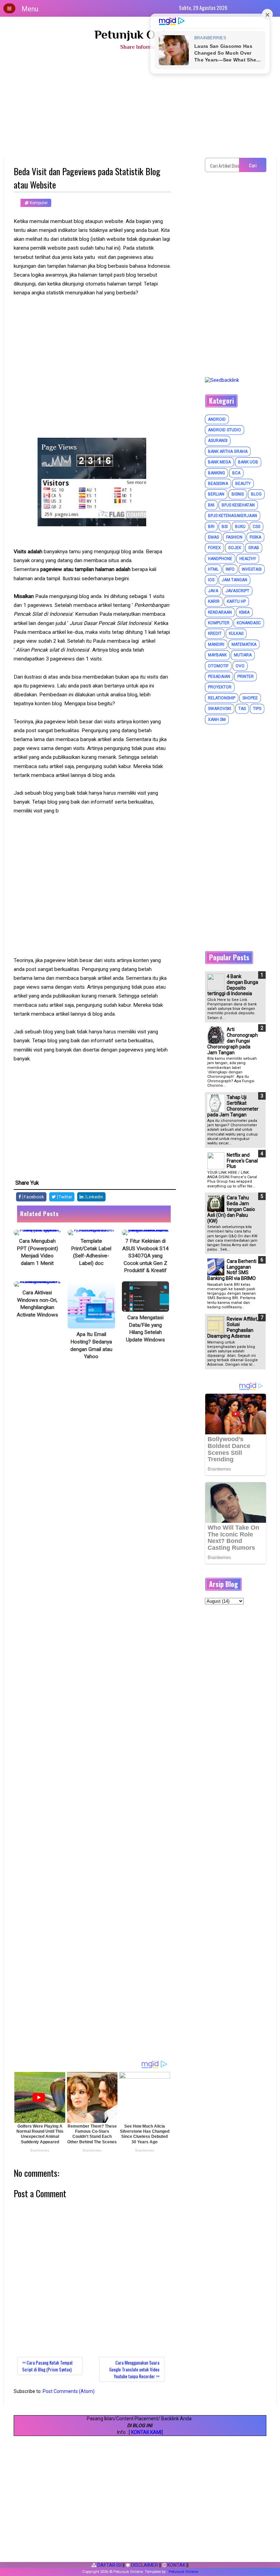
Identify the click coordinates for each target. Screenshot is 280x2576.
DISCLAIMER (144, 2565)
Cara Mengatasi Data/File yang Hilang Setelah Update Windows (145, 1329)
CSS (256, 527)
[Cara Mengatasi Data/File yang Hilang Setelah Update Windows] (145, 1297)
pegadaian (219, 677)
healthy (248, 559)
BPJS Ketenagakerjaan (233, 516)
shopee (250, 698)
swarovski (220, 709)
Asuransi (218, 441)
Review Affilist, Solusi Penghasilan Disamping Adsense (233, 1327)
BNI (211, 505)
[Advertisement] (140, 107)
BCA (236, 473)
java (213, 591)
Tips (257, 709)
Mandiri (216, 644)
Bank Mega (219, 462)
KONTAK (176, 2565)
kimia (244, 612)
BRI (211, 527)
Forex (214, 548)
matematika (244, 644)
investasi (252, 569)
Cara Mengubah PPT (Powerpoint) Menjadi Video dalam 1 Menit (37, 1252)
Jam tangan (234, 580)
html (213, 569)
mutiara (243, 655)
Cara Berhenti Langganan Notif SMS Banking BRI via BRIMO (232, 1270)
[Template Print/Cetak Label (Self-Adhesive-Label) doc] (91, 1233)
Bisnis (238, 494)
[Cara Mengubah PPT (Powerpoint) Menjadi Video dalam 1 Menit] (37, 1233)
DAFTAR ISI (109, 2565)
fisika (255, 537)
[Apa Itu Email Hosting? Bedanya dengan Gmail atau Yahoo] (91, 1305)
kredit (215, 633)
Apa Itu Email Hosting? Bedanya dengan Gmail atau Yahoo (91, 1345)
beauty (243, 484)
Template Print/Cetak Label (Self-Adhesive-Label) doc (91, 1252)
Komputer (38, 203)
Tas (242, 709)
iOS (211, 580)
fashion (234, 537)
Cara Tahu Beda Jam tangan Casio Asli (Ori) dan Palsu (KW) (231, 1209)
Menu (30, 9)
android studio (225, 430)
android (217, 419)
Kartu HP (236, 601)
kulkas (236, 633)
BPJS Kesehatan (238, 505)
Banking (216, 473)
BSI (225, 527)
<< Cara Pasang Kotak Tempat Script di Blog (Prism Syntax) (47, 2366)
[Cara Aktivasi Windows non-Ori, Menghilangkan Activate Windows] (37, 1284)
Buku (240, 527)
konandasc (249, 623)
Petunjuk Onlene (140, 34)
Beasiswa (218, 484)
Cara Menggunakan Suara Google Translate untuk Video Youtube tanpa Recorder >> (134, 2369)
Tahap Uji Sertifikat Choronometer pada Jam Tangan (233, 1106)
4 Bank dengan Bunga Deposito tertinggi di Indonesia (233, 985)
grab (254, 548)
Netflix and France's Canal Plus (242, 1161)
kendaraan (220, 612)
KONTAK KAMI (146, 2432)
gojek (235, 548)
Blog (256, 494)
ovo (240, 666)
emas (213, 537)
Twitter (65, 1197)
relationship (222, 698)
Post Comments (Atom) (69, 2391)
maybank (217, 655)
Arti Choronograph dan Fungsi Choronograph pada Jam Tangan (233, 1041)
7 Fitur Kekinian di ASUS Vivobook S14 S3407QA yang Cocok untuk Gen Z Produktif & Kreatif (145, 1256)
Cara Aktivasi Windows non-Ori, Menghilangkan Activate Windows (37, 1304)
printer (246, 677)
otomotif (218, 666)
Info (230, 569)
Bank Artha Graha (228, 451)
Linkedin (94, 1197)
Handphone (220, 559)
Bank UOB (248, 462)
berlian (216, 494)
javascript (237, 591)
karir (214, 601)
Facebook (33, 1197)
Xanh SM (217, 720)
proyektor (220, 687)
